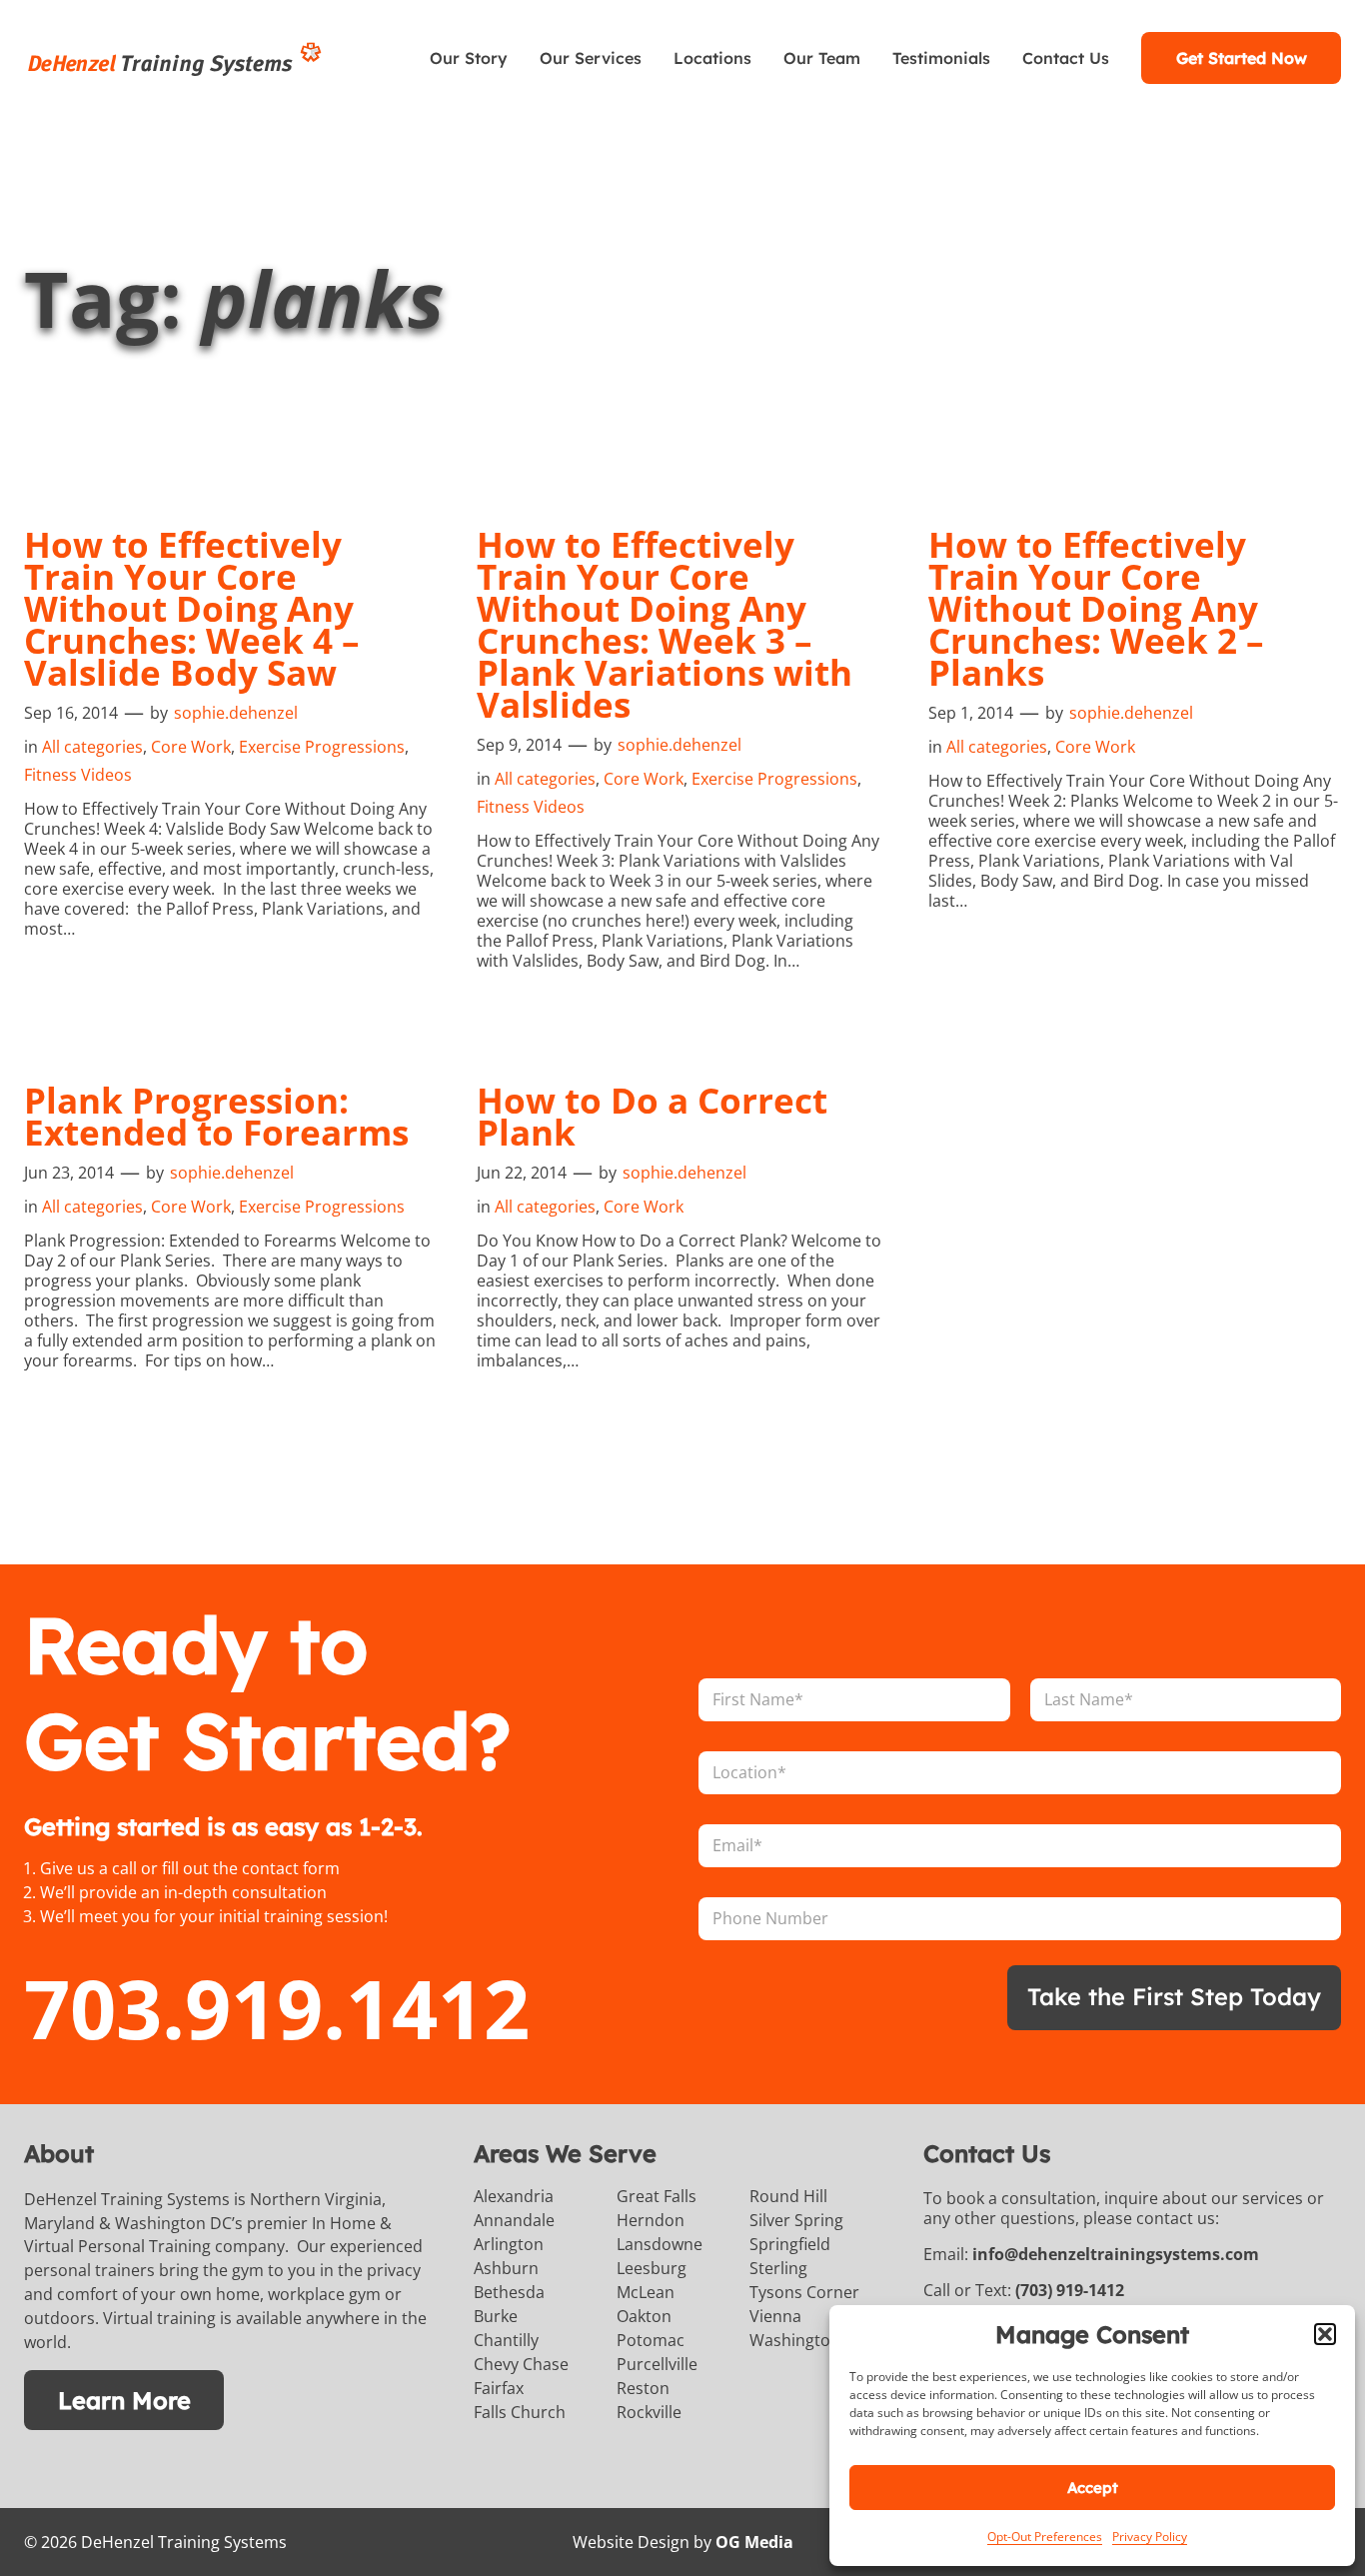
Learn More (124, 2400)
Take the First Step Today (1174, 1996)
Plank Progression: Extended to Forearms (216, 1117)
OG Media (754, 2542)
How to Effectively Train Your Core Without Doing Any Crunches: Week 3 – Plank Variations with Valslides (665, 625)
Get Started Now (1242, 58)
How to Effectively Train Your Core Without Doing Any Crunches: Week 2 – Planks (1096, 609)
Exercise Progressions (322, 747)
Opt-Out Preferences (1045, 2537)
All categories (92, 747)
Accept (1093, 2488)
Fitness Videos (78, 775)
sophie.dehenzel (236, 713)
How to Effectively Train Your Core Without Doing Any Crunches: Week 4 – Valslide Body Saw (192, 609)
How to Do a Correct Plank (652, 1117)
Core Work (191, 747)
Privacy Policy (1150, 2537)
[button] (1325, 2334)
